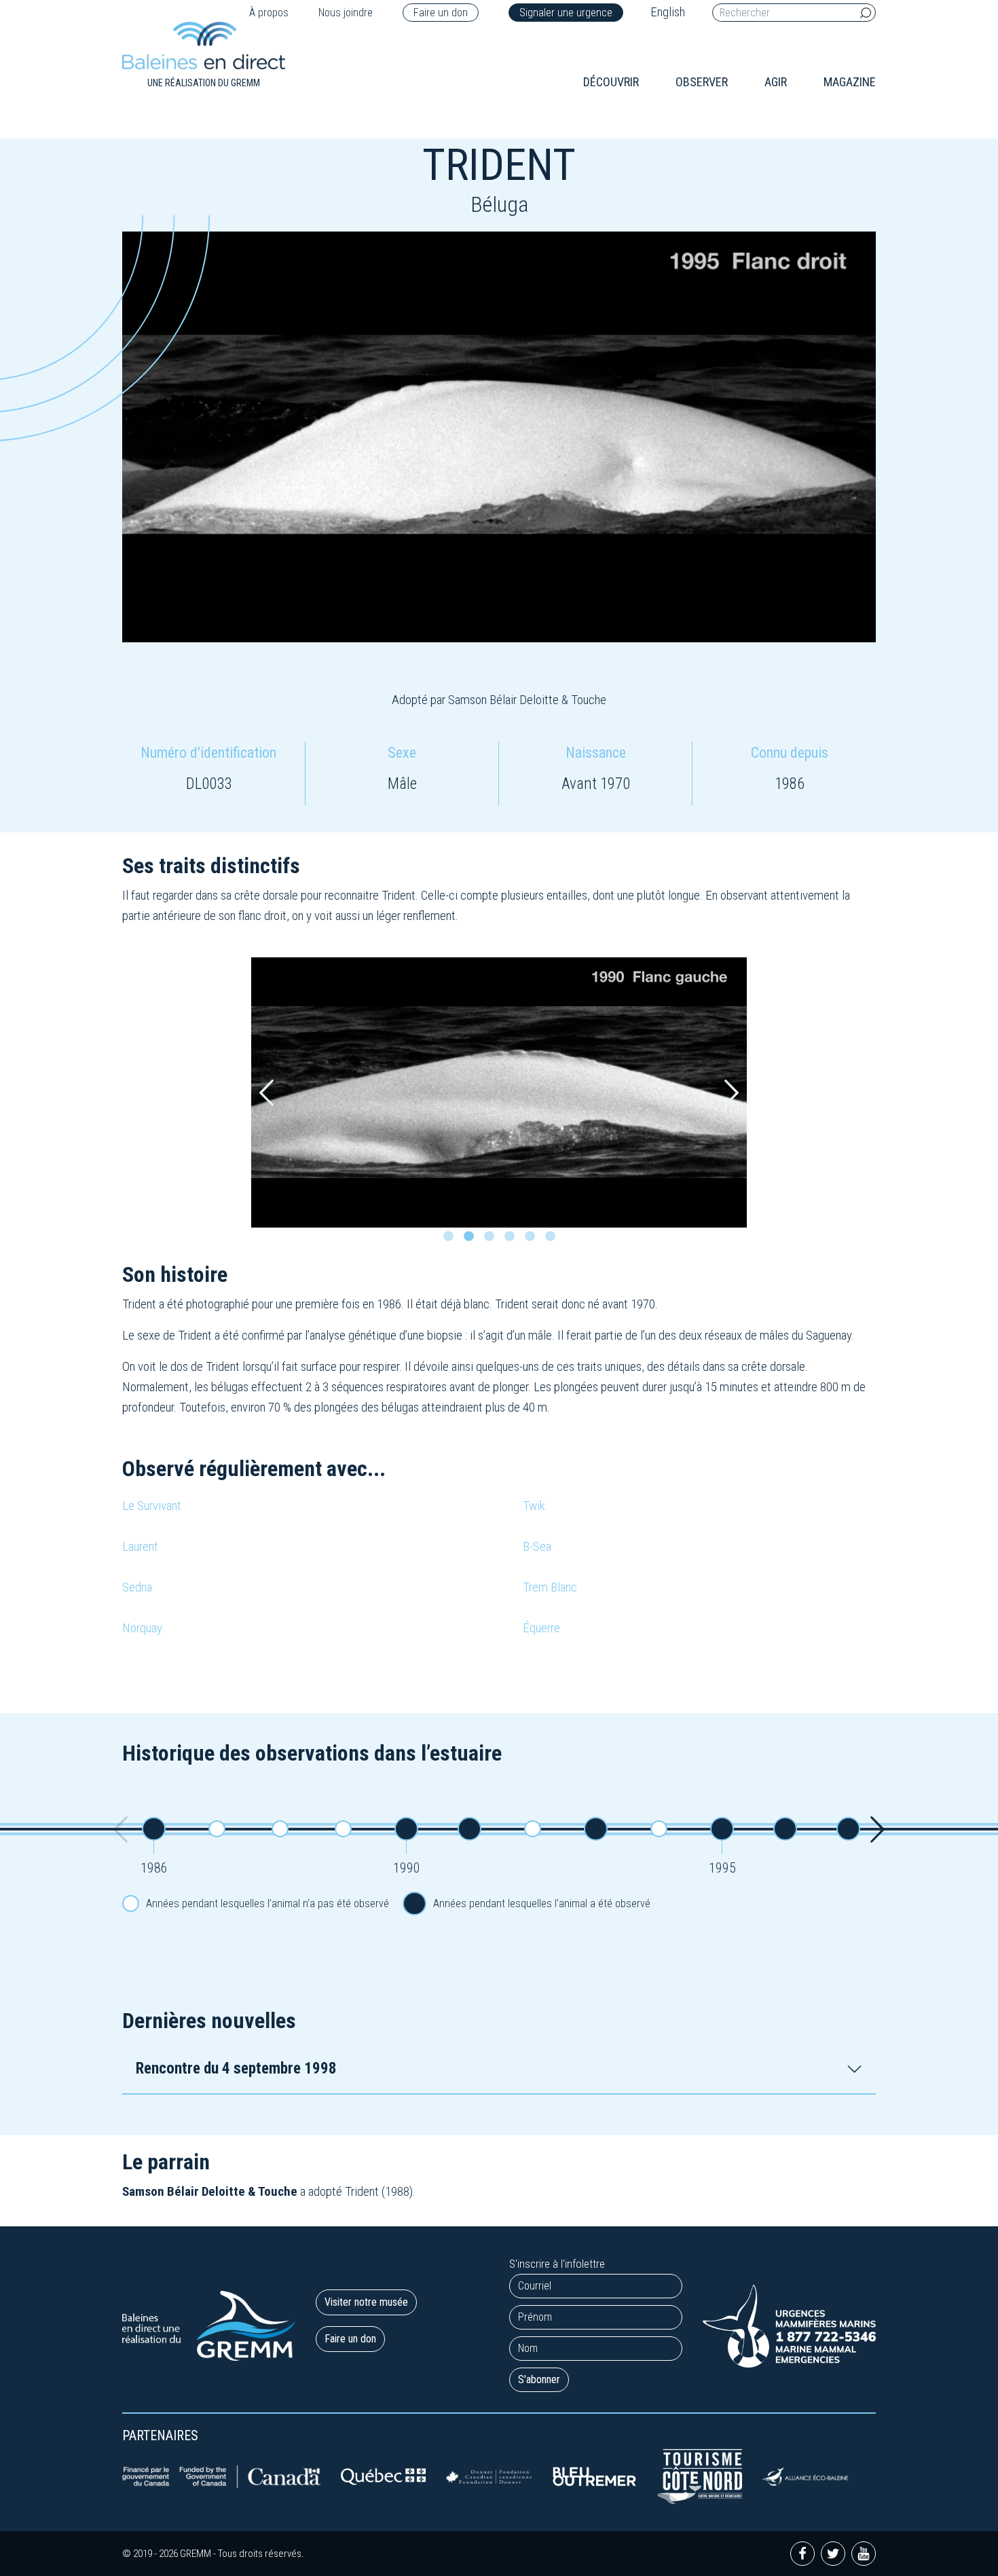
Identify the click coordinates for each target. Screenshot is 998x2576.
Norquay (142, 1628)
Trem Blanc (550, 1587)
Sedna (137, 1587)
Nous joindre (346, 13)
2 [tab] (472, 1240)
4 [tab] (513, 1240)
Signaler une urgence (566, 13)
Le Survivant (152, 1506)
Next (732, 1093)
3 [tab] (492, 1240)
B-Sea (537, 1546)
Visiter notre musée (366, 2302)
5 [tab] (533, 1240)
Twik (534, 1506)
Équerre (541, 1628)
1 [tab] (451, 1240)
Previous (266, 1093)
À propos (269, 13)
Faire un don (441, 13)
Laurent (140, 1546)
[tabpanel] (499, 1092)
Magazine (850, 82)
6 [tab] (553, 1240)
